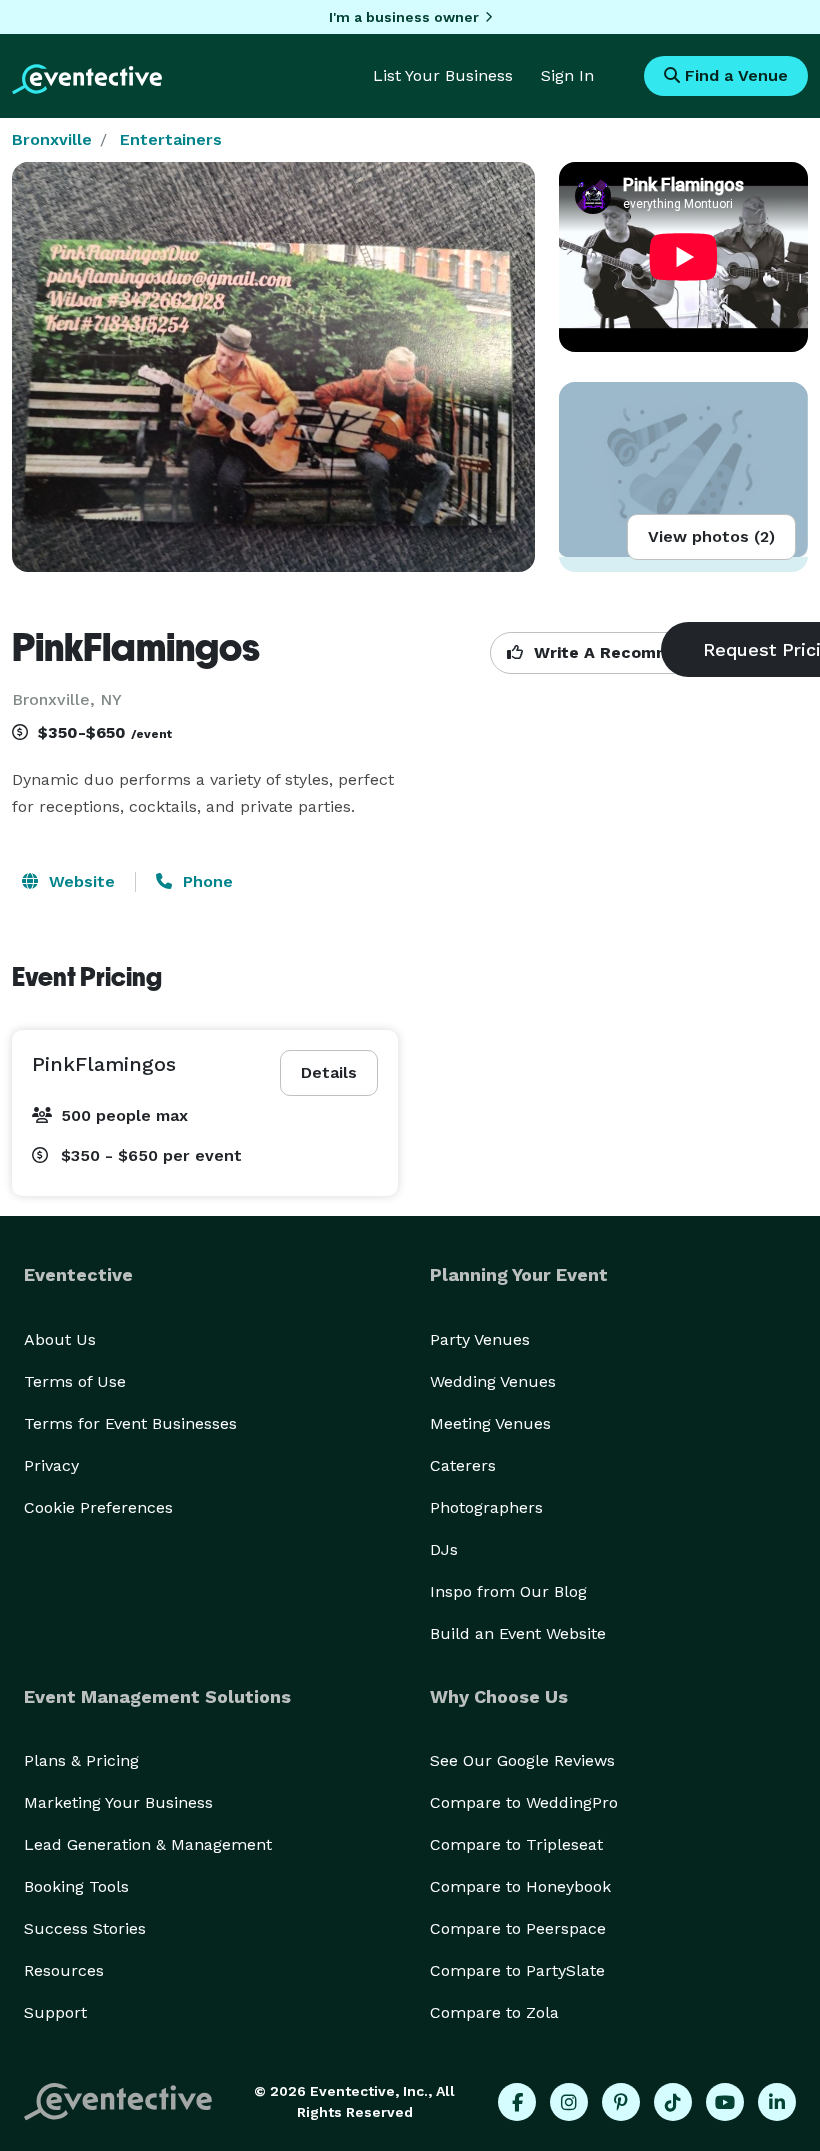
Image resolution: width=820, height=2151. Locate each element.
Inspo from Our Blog (508, 1591)
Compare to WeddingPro (524, 1802)
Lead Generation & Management (148, 1844)
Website (79, 881)
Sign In (567, 75)
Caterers (463, 1465)
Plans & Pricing (81, 1760)
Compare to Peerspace (518, 1928)
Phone (205, 881)
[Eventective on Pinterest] (621, 2102)
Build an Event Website (518, 1633)
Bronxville (52, 139)
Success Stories (85, 1928)
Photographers (486, 1507)
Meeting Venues (490, 1423)
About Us (60, 1339)
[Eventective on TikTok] (673, 2102)
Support (55, 2012)
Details (329, 1072)
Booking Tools (76, 1886)
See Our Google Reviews (522, 1760)
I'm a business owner (404, 17)
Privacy (51, 1465)
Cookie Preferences (98, 1507)
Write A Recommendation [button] (636, 652)
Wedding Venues (493, 1381)
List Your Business (443, 75)
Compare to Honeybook (520, 1886)
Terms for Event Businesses (130, 1423)
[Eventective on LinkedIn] (777, 2102)
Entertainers (171, 139)
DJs (444, 1549)
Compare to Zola (494, 2012)
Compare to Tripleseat (516, 1844)
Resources (64, 1970)
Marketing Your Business (118, 1802)
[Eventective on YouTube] (725, 2102)
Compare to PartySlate (517, 1970)
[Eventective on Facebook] (517, 2102)
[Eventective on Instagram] (569, 2102)
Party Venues (480, 1339)
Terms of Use (75, 1381)
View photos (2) (711, 536)
